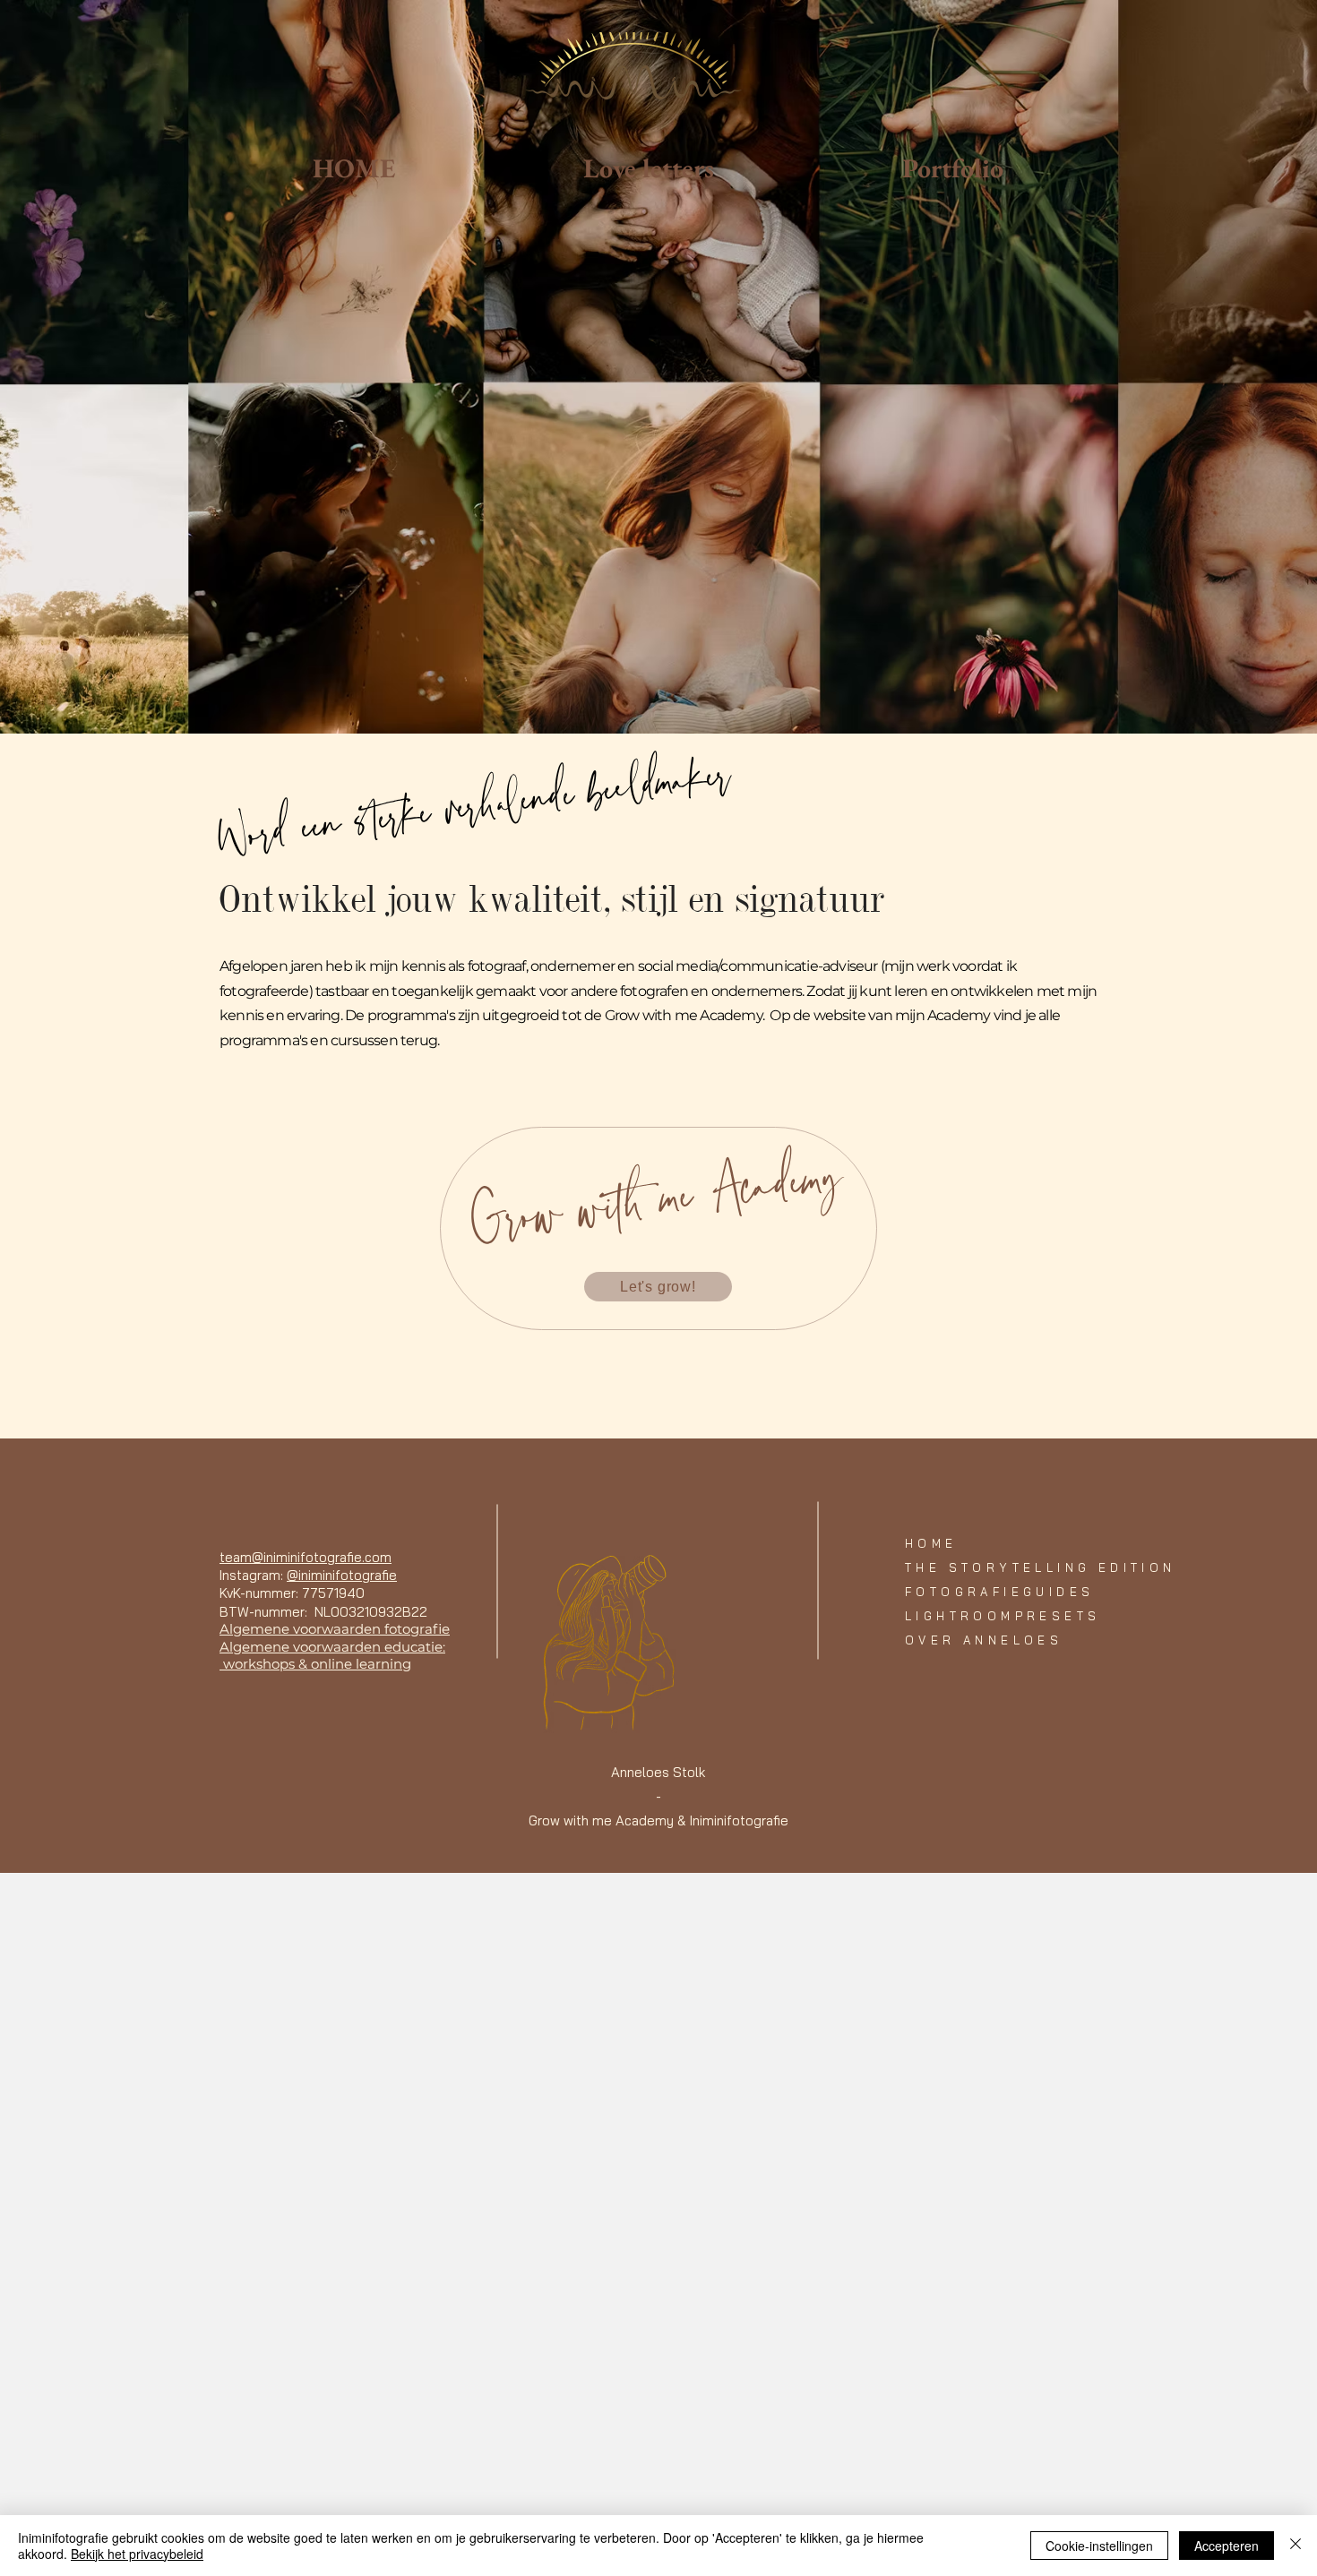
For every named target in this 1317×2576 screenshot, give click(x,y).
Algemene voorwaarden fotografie (335, 1629)
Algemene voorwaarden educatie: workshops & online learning (332, 1656)
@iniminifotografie (342, 1575)
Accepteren (1227, 2546)
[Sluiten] (1295, 2546)
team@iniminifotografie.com (306, 1557)
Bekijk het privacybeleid (137, 2554)
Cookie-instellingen (1099, 2546)
